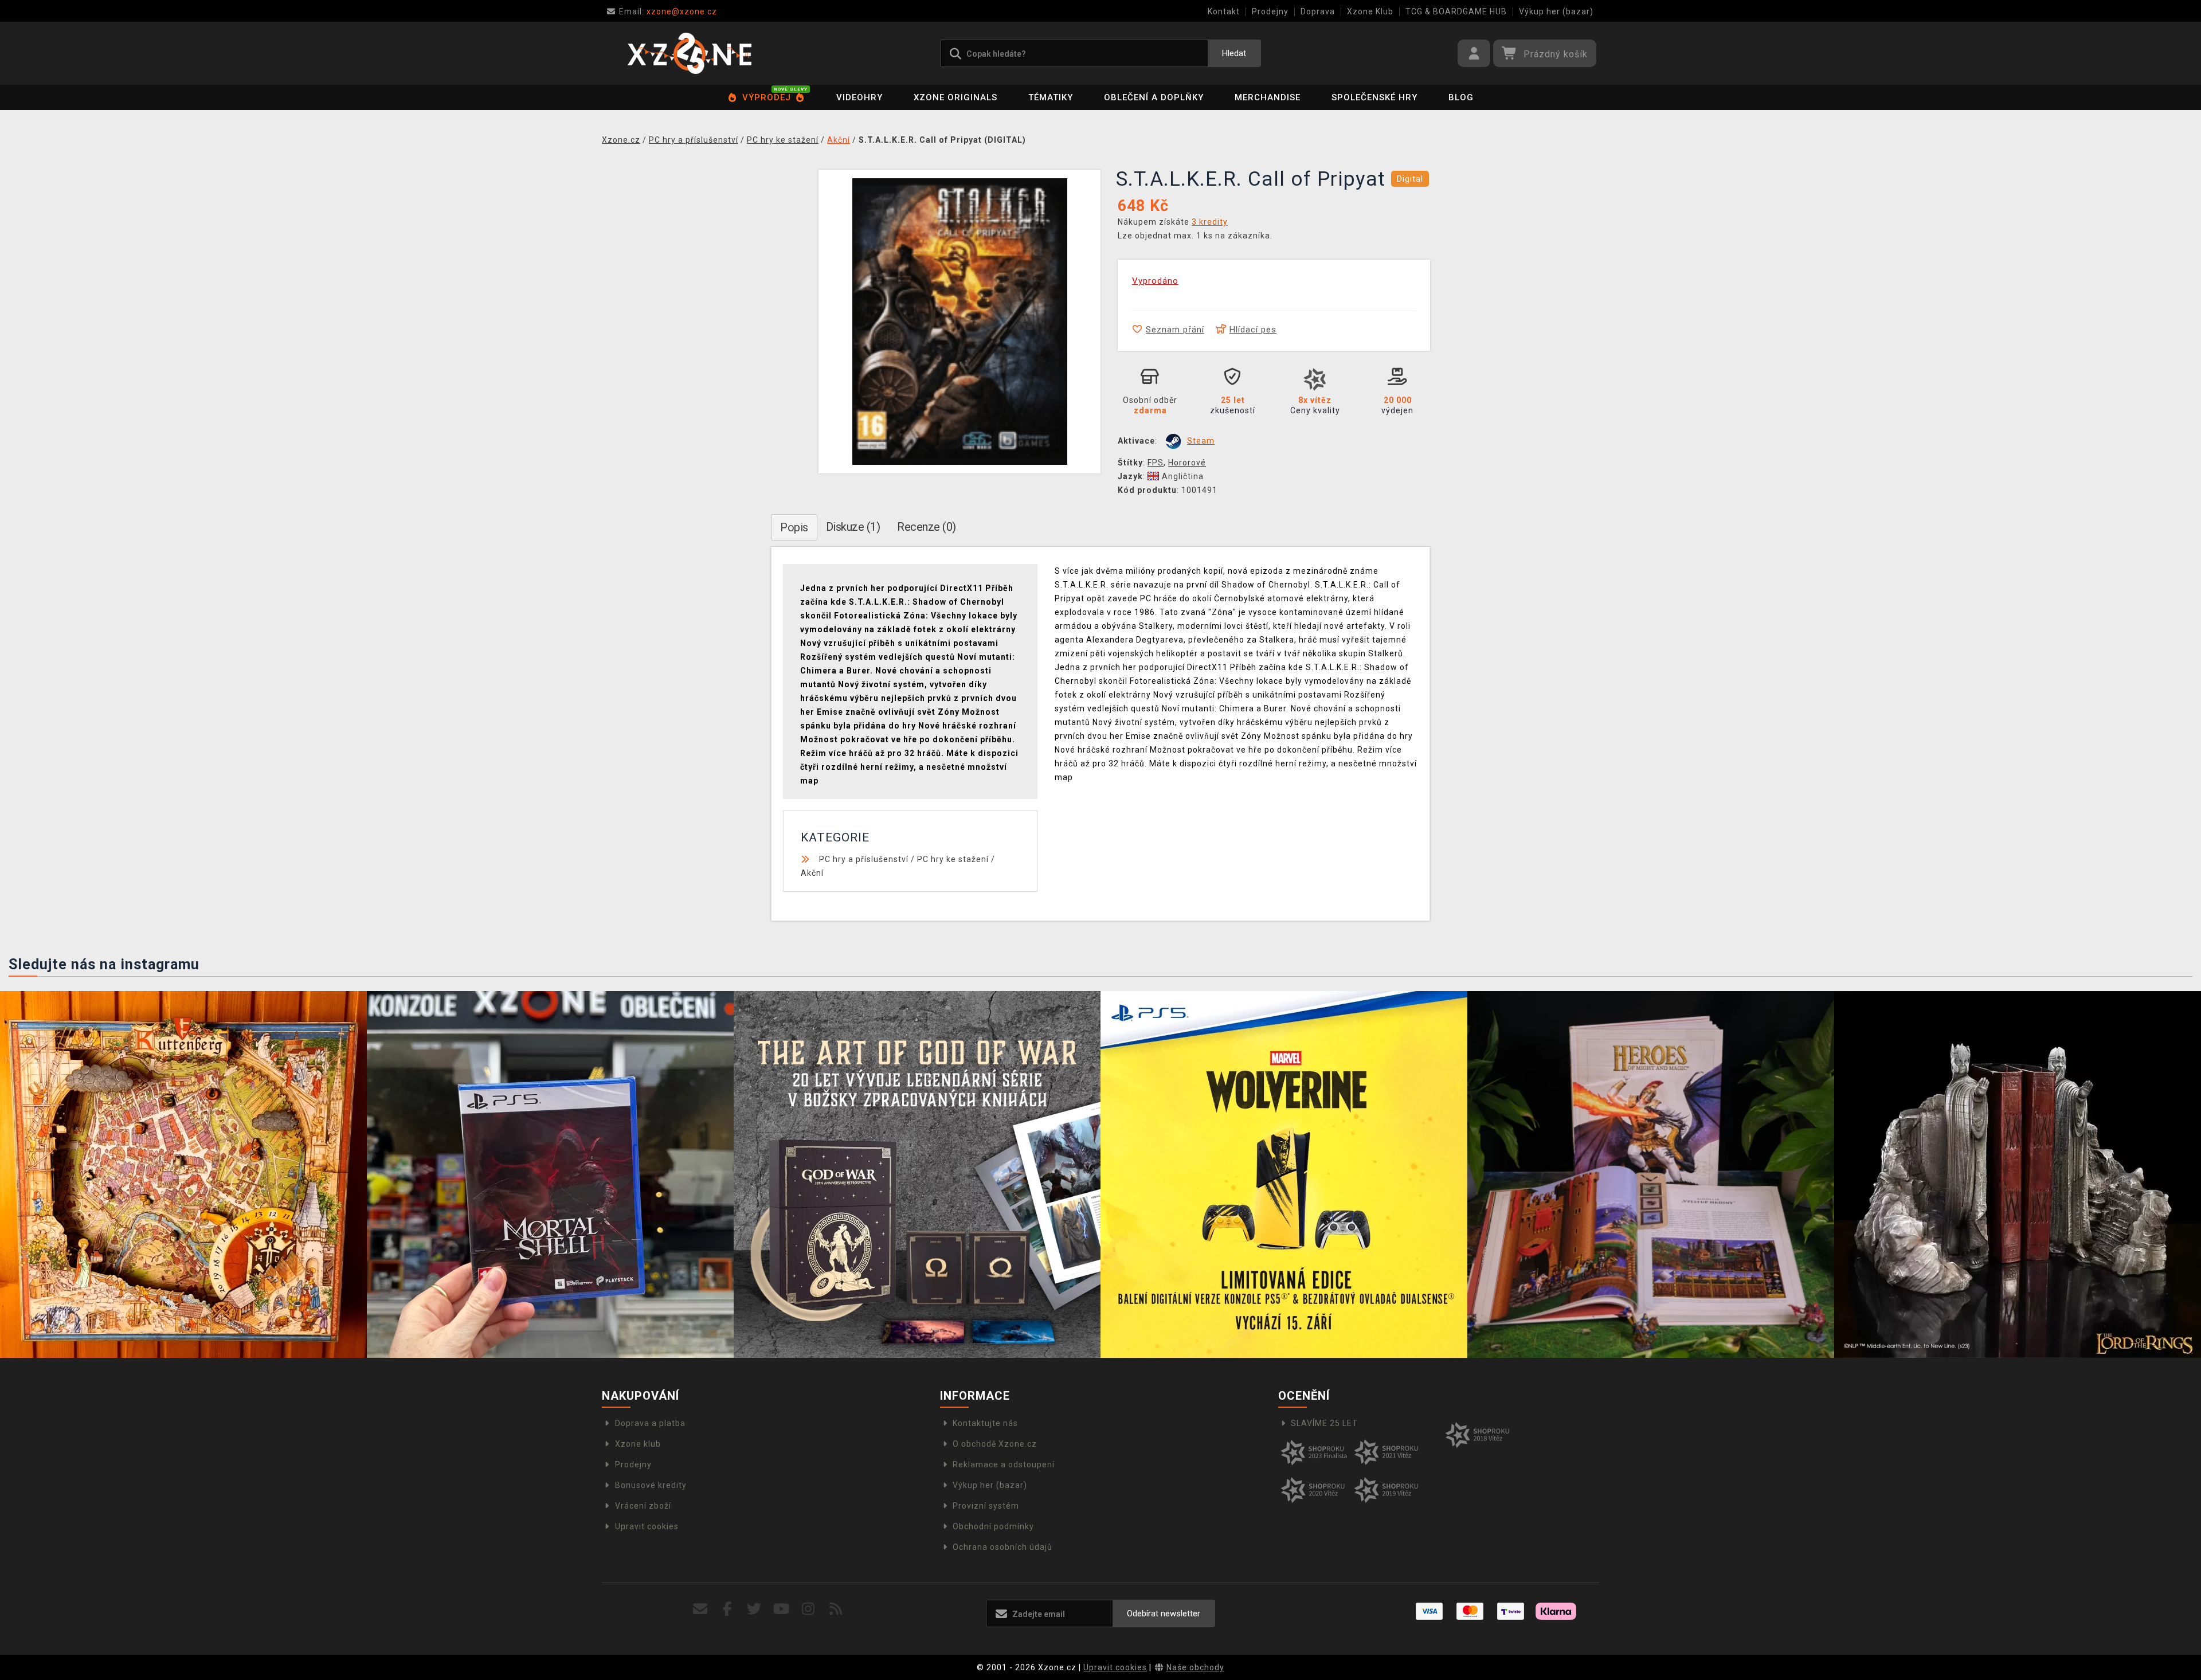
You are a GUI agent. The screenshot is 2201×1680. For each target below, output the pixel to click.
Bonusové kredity (651, 1485)
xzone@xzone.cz (668, 11)
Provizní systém (986, 1506)
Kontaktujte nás (985, 1423)
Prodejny (1270, 11)
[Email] (700, 1609)
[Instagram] (808, 1609)
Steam (1201, 441)
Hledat (1234, 53)
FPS (1156, 463)
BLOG (1461, 97)
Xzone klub (638, 1444)
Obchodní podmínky (993, 1526)
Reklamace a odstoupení (1004, 1464)
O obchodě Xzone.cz (995, 1444)
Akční (812, 873)
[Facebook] (728, 1609)
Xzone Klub (1370, 11)
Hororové (1187, 463)
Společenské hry (1374, 97)
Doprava (1318, 11)
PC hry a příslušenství (864, 859)
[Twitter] (755, 1609)
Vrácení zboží (643, 1506)
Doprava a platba (650, 1423)
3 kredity (1210, 222)
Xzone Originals (955, 97)
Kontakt (1224, 11)
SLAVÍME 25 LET (1324, 1423)
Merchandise (1268, 97)
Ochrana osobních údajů (1002, 1547)
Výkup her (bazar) (1556, 11)
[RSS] (836, 1609)
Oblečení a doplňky (1154, 97)
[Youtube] (782, 1609)
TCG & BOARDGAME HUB (1456, 11)
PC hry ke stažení (953, 859)
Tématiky (1051, 97)
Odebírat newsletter (1164, 1614)
